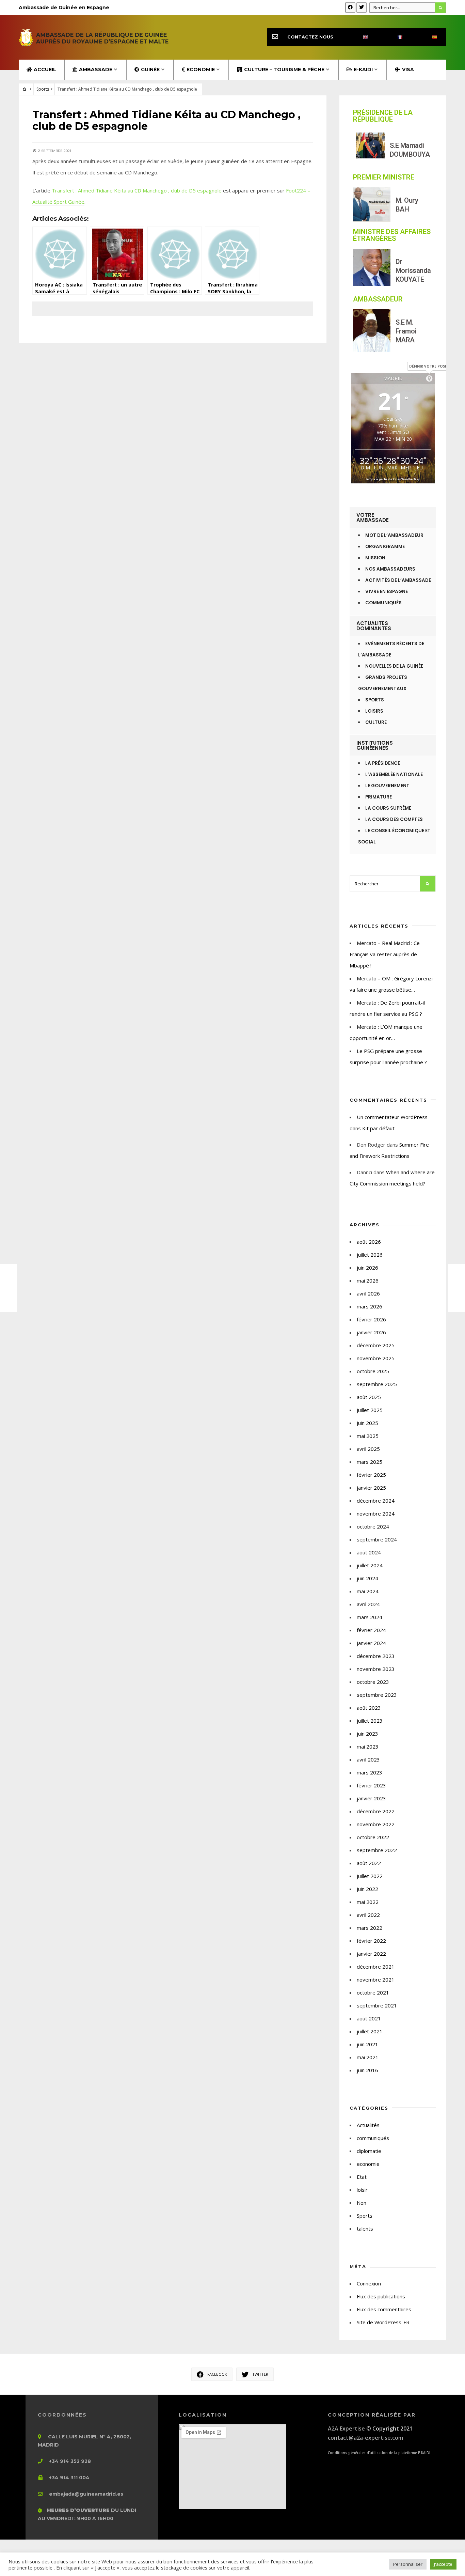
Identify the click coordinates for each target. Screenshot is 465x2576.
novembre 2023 (376, 1669)
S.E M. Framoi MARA (406, 331)
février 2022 (371, 1941)
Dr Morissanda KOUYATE (413, 270)
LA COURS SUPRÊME (388, 808)
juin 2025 (367, 1423)
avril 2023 (368, 1759)
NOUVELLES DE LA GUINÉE (394, 666)
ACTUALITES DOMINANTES (374, 626)
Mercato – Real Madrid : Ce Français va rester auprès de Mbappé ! (385, 954)
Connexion (369, 2283)
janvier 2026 (371, 1332)
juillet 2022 (370, 1876)
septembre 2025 (377, 1384)
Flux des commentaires (384, 2309)
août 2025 (369, 1397)
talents (365, 2229)
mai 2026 (368, 1281)
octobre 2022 (373, 1837)
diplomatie (369, 2151)
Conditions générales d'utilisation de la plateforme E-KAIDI (379, 2453)
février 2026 (371, 1319)
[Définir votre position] (429, 378)
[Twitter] (362, 7)
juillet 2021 (370, 2031)
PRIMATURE (379, 797)
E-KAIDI (363, 69)
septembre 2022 (377, 1850)
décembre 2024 (376, 1501)
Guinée (150, 69)
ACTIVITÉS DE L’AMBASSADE (398, 580)
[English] (359, 37)
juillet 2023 (370, 1721)
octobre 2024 (373, 1526)
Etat (362, 2177)
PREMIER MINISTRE (384, 177)
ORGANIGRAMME (385, 547)
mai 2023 (368, 1747)
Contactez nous (310, 37)
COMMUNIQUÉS (383, 603)
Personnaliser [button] (408, 2564)
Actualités (368, 2125)
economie (368, 2164)
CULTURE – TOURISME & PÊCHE (284, 69)
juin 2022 (367, 1889)
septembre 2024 (377, 1539)
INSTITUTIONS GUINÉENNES (375, 745)
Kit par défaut (378, 1128)
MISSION (375, 558)
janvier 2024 (371, 1643)
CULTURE (376, 722)
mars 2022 (370, 1928)
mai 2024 (368, 1591)
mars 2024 (370, 1617)
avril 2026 (368, 1293)
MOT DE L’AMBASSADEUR (394, 535)
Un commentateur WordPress (392, 1117)
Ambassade (96, 69)
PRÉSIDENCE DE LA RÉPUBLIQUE (383, 116)
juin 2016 (367, 2070)
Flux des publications (381, 2296)
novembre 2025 (376, 1358)
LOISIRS (374, 711)
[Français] (394, 37)
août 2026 (369, 1242)
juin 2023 (367, 1734)
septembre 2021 (377, 2005)
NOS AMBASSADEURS (390, 569)
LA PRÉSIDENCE (383, 763)
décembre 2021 (376, 1967)
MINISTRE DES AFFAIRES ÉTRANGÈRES (392, 235)
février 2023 (371, 1785)
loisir (362, 2190)
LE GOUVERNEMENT (387, 786)
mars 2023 (370, 1772)
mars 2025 (370, 1462)
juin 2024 (367, 1578)
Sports (43, 89)
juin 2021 (367, 2044)
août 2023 (369, 1708)
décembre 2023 (376, 1656)
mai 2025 (368, 1436)
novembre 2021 (376, 1980)
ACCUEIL (45, 69)
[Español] (429, 37)
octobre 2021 (373, 1992)
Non (362, 2203)
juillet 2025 (370, 1410)
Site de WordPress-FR (383, 2322)
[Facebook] (350, 7)
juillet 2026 (370, 1255)
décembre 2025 (376, 1345)
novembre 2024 (376, 1514)
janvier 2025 (371, 1488)
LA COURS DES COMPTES (394, 819)
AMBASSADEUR (378, 299)
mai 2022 (368, 1902)
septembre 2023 (377, 1695)
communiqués (373, 2138)
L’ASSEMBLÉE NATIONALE (394, 774)
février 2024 (371, 1630)
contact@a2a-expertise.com (365, 2438)
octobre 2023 (373, 1682)
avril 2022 (368, 1915)
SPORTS (375, 700)
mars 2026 (370, 1306)
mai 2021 (368, 2057)
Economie (201, 69)
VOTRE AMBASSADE (373, 517)
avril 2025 (368, 1449)
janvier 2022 (371, 1954)
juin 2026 (367, 1268)
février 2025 (371, 1475)
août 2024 (369, 1552)
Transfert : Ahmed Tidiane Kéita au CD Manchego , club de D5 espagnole (137, 190)
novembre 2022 (376, 1824)
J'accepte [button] (443, 2564)
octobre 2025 (373, 1371)
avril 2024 (368, 1604)
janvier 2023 (371, 1798)
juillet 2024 (370, 1565)
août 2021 (369, 2018)
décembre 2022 (376, 1811)
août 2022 (369, 1863)
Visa (408, 69)
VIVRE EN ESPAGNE (387, 592)
